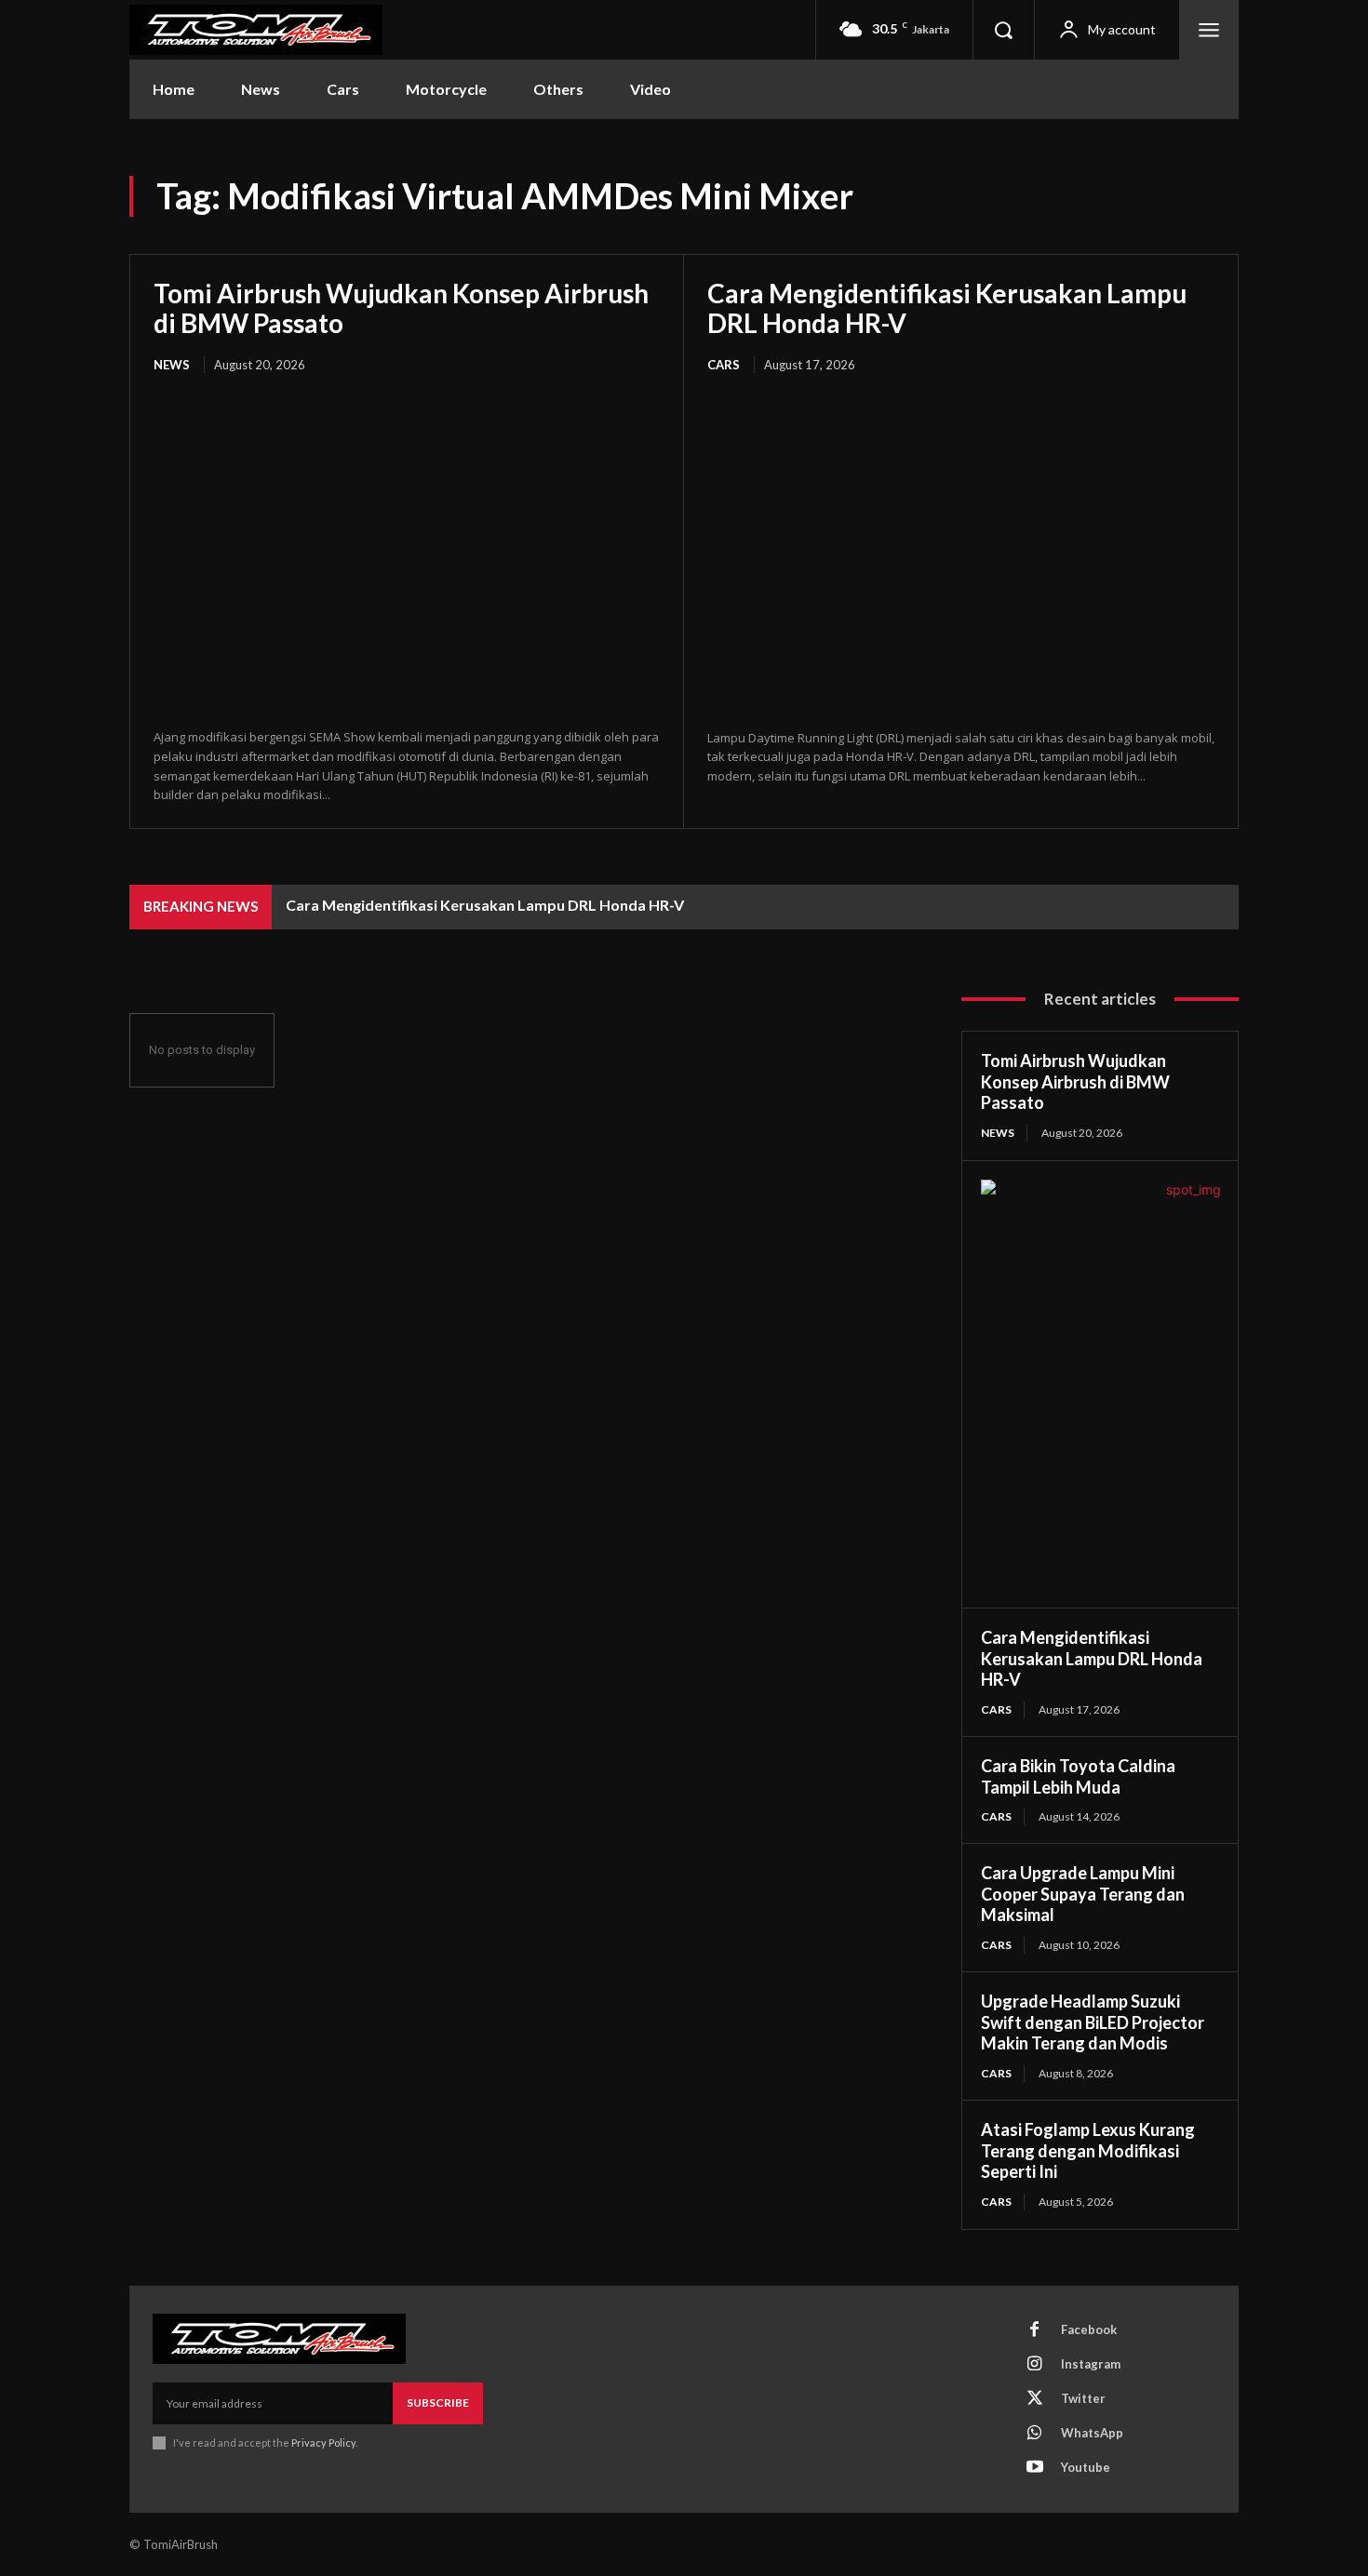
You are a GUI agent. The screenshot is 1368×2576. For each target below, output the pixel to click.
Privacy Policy (323, 2443)
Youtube (1086, 2467)
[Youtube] (1035, 2468)
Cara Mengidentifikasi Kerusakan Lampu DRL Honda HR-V (947, 308)
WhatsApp (1092, 2433)
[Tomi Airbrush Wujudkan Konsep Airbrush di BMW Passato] (407, 553)
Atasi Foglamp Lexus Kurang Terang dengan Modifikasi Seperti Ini (1088, 2150)
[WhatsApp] (1035, 2434)
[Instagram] (1035, 2365)
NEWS (172, 365)
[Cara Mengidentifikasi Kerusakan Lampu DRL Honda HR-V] (961, 553)
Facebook (1089, 2329)
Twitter (1083, 2398)
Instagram (1091, 2364)
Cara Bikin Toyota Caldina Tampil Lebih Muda (1078, 1776)
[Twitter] (1035, 2399)
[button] (1003, 30)
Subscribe (438, 2402)
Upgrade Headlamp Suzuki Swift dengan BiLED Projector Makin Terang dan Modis (1093, 2022)
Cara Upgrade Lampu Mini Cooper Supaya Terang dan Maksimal (1083, 1894)
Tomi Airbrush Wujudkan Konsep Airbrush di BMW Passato (401, 308)
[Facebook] (1035, 2330)
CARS (724, 365)
